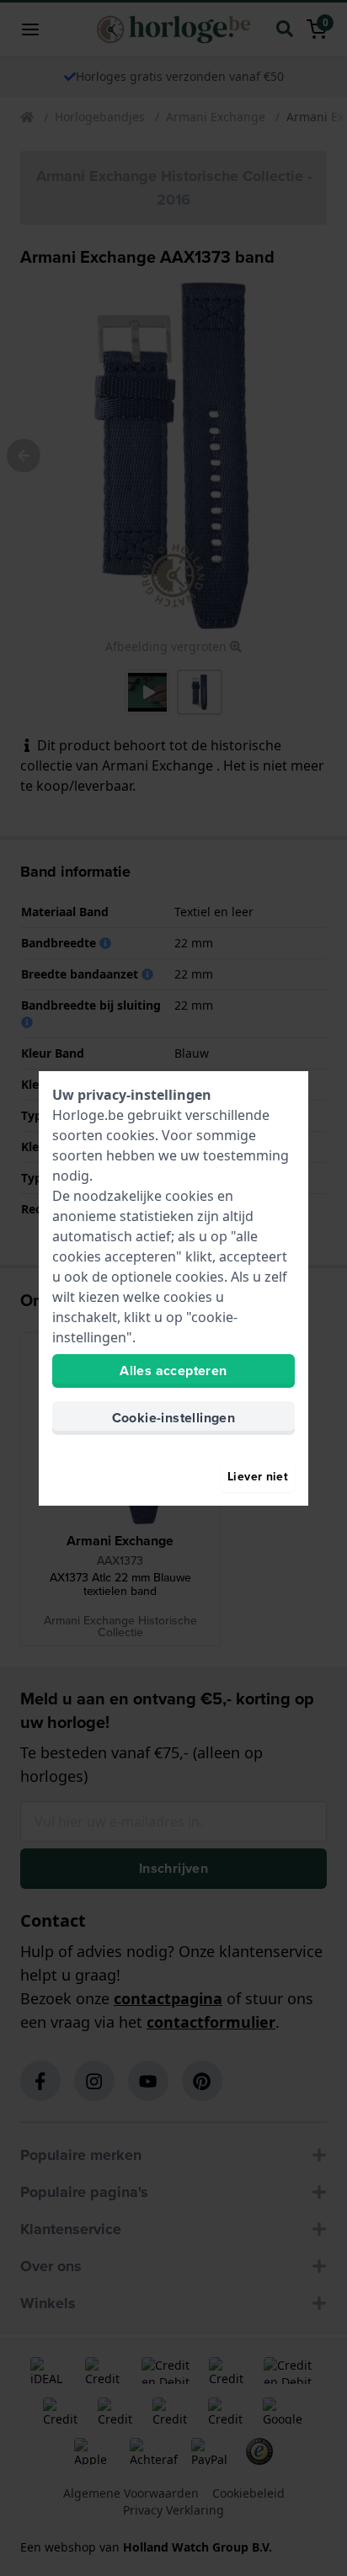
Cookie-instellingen (174, 1418)
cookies (131, 1135)
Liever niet (258, 1477)
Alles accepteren (173, 1371)
